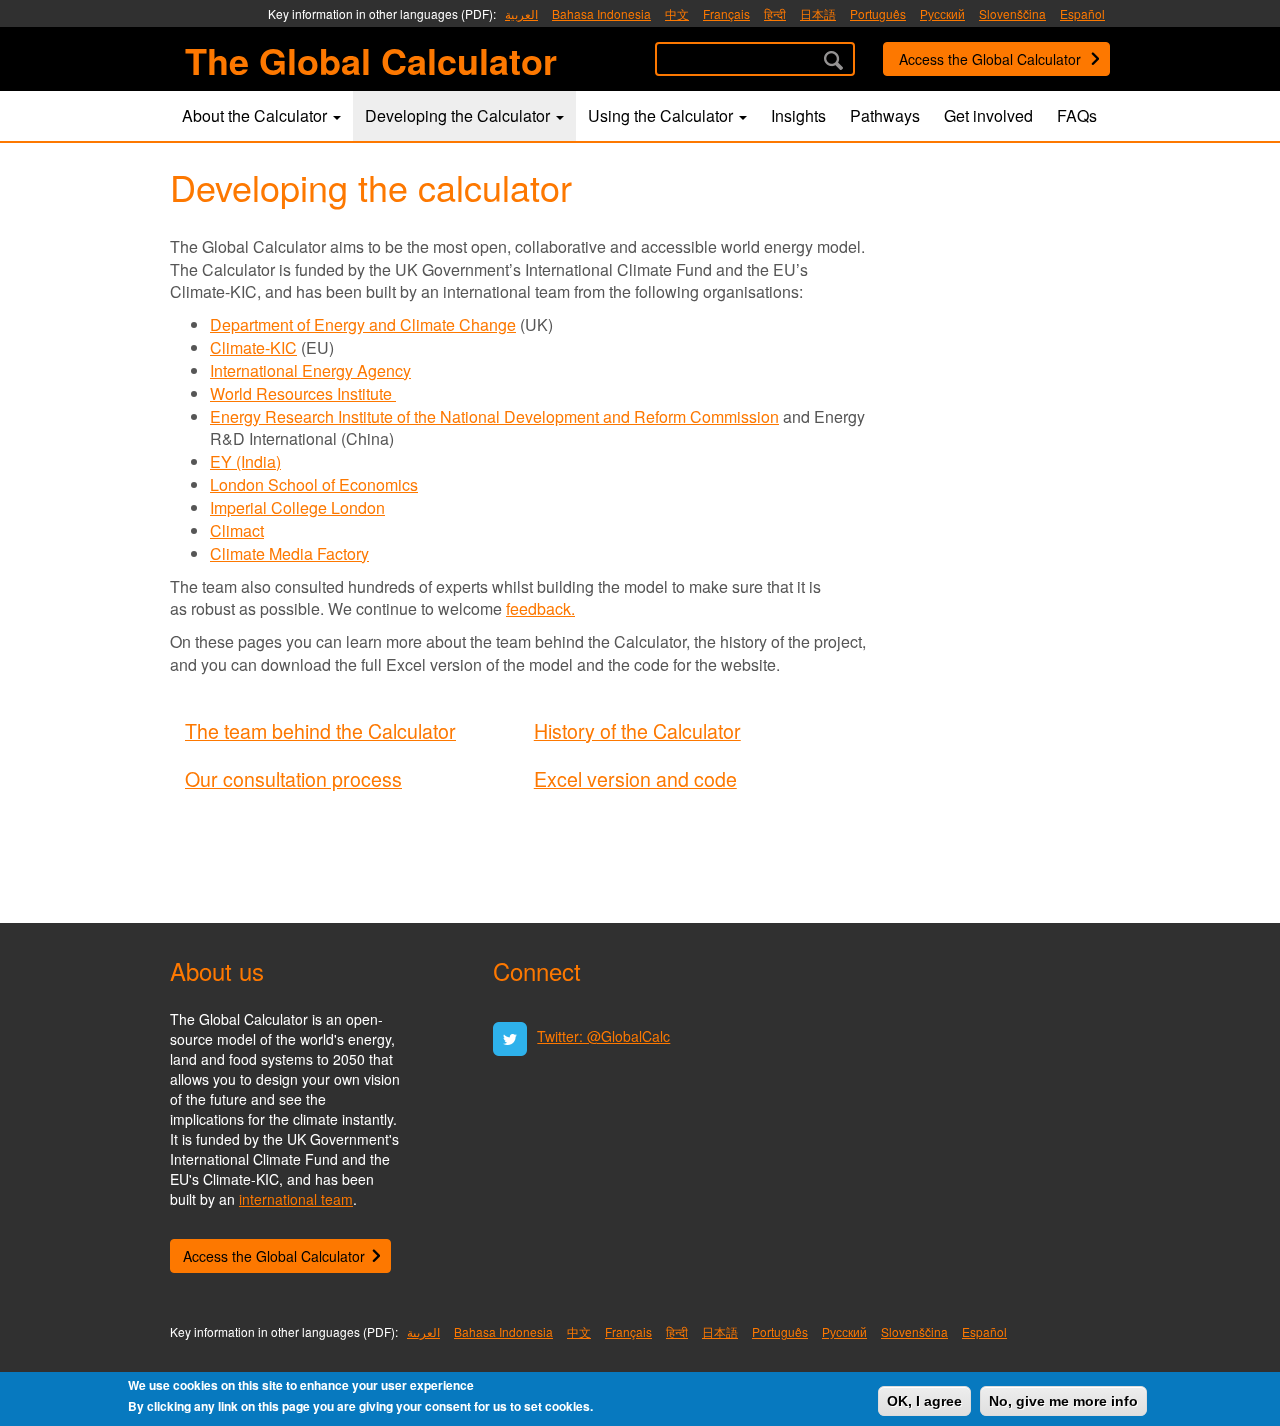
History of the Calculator (637, 730)
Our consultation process (293, 778)
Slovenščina (1012, 13)
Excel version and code (635, 778)
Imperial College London (297, 507)
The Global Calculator (371, 55)
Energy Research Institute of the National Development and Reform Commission (494, 416)
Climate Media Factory (289, 553)
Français (726, 13)
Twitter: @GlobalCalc (603, 1036)
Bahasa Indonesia (601, 13)
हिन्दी (775, 13)
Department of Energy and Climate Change (363, 324)
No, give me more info (1063, 1401)
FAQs (1077, 115)
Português (878, 13)
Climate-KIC (253, 347)
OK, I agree (924, 1401)
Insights (798, 115)
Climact (237, 530)
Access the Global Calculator (990, 59)
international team (296, 1199)
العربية (521, 13)
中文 (677, 13)
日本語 (818, 13)
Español (1082, 13)
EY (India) (245, 461)
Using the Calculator (662, 115)
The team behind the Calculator (320, 730)
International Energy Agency (310, 370)
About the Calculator (256, 115)
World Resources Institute (303, 393)
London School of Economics (314, 484)
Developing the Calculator (459, 115)
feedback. (540, 608)
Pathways (885, 115)
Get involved (988, 115)
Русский (942, 13)
